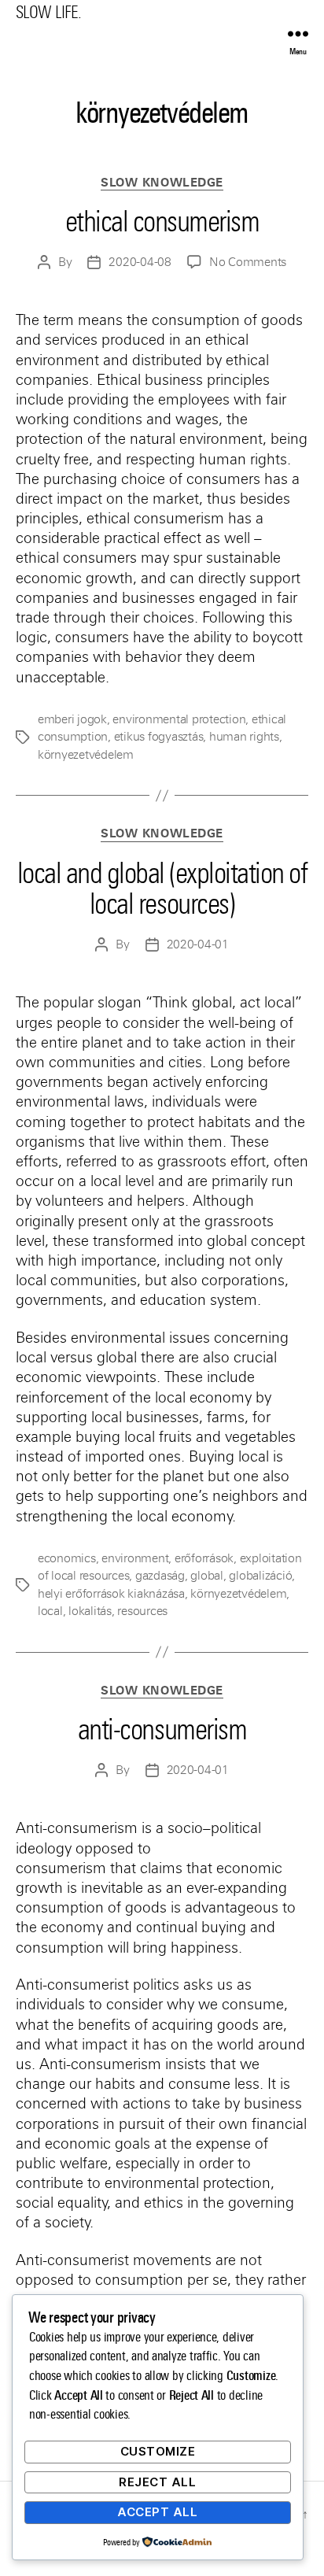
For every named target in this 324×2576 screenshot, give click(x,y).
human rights (244, 737)
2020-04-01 (198, 944)
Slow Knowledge (162, 183)
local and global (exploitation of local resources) (162, 889)
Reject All (157, 2482)
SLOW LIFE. (48, 12)
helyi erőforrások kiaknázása (111, 1594)
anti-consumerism (162, 1730)
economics (67, 1558)
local (50, 1611)
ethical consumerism (162, 222)
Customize (158, 2451)
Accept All (157, 2512)
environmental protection (179, 719)
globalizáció (260, 1576)
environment (135, 1558)
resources (142, 1611)
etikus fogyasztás (159, 737)
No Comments (248, 262)
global (206, 1576)
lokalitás (90, 1611)
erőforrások (204, 1558)
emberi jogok (72, 719)
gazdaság (160, 1576)
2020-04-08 (140, 262)
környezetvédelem (86, 755)
